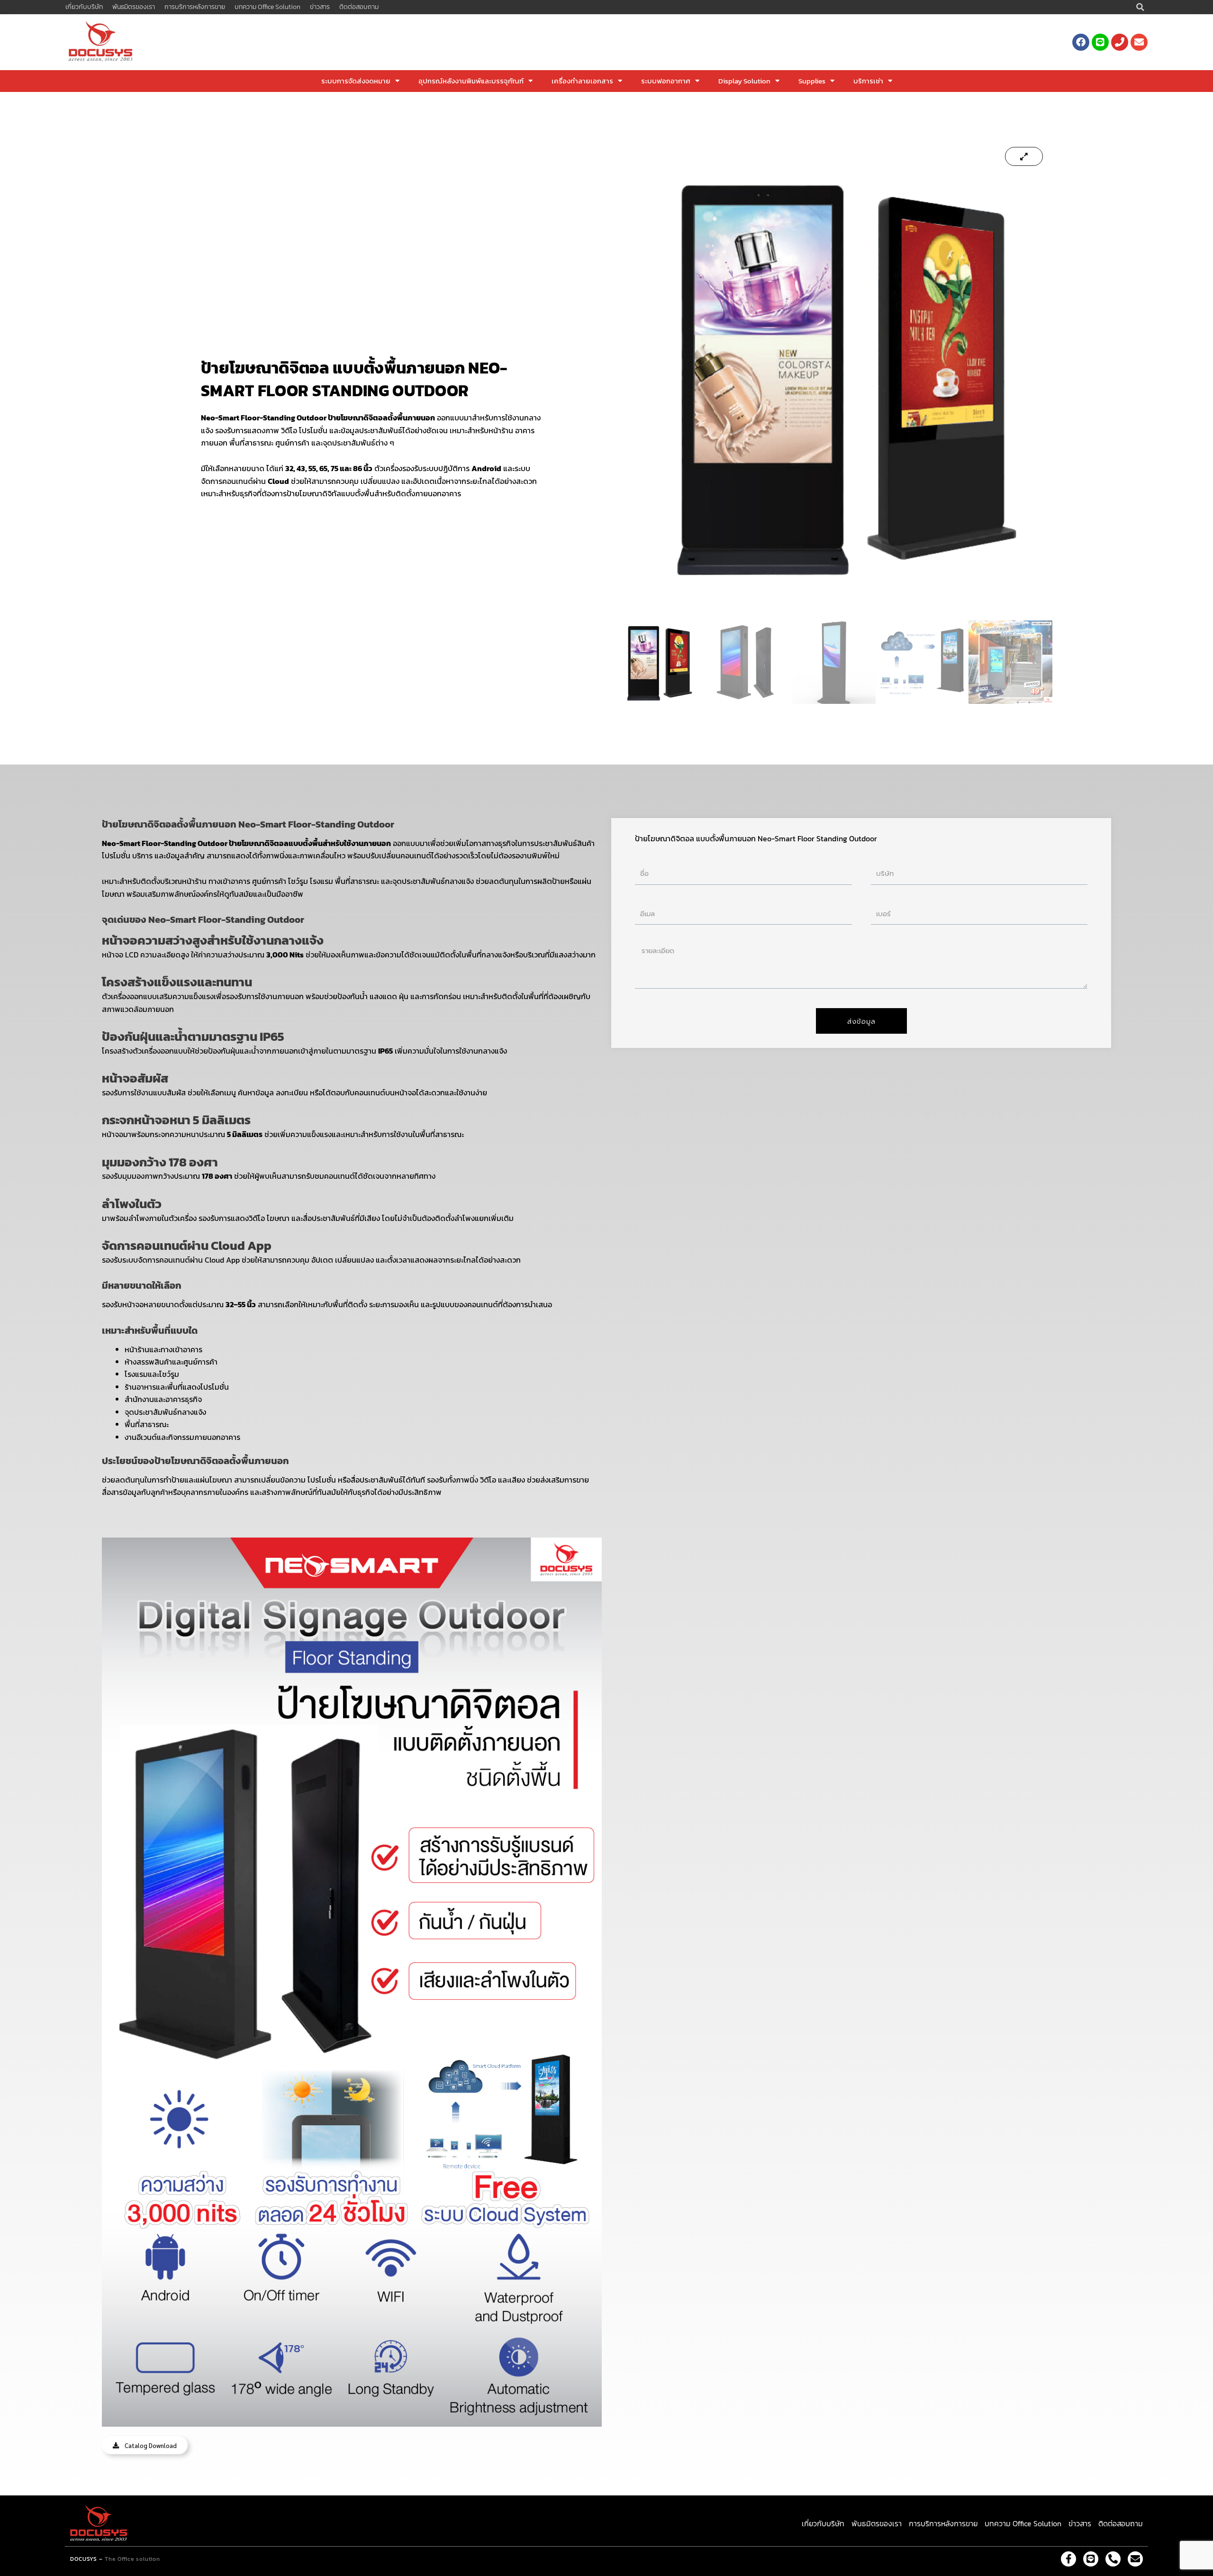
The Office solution (132, 2559)
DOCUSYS (84, 2559)
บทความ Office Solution (267, 7)
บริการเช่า (868, 81)
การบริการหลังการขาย (195, 7)
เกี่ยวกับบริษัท (84, 7)
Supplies (812, 81)
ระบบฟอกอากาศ (666, 81)
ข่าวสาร (320, 7)
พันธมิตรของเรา (134, 7)
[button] (1141, 7)
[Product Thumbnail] (1024, 156)
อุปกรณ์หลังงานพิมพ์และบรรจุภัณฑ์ (471, 81)
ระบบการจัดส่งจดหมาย (356, 81)
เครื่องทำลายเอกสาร (582, 81)
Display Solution (744, 81)
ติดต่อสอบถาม (359, 7)
